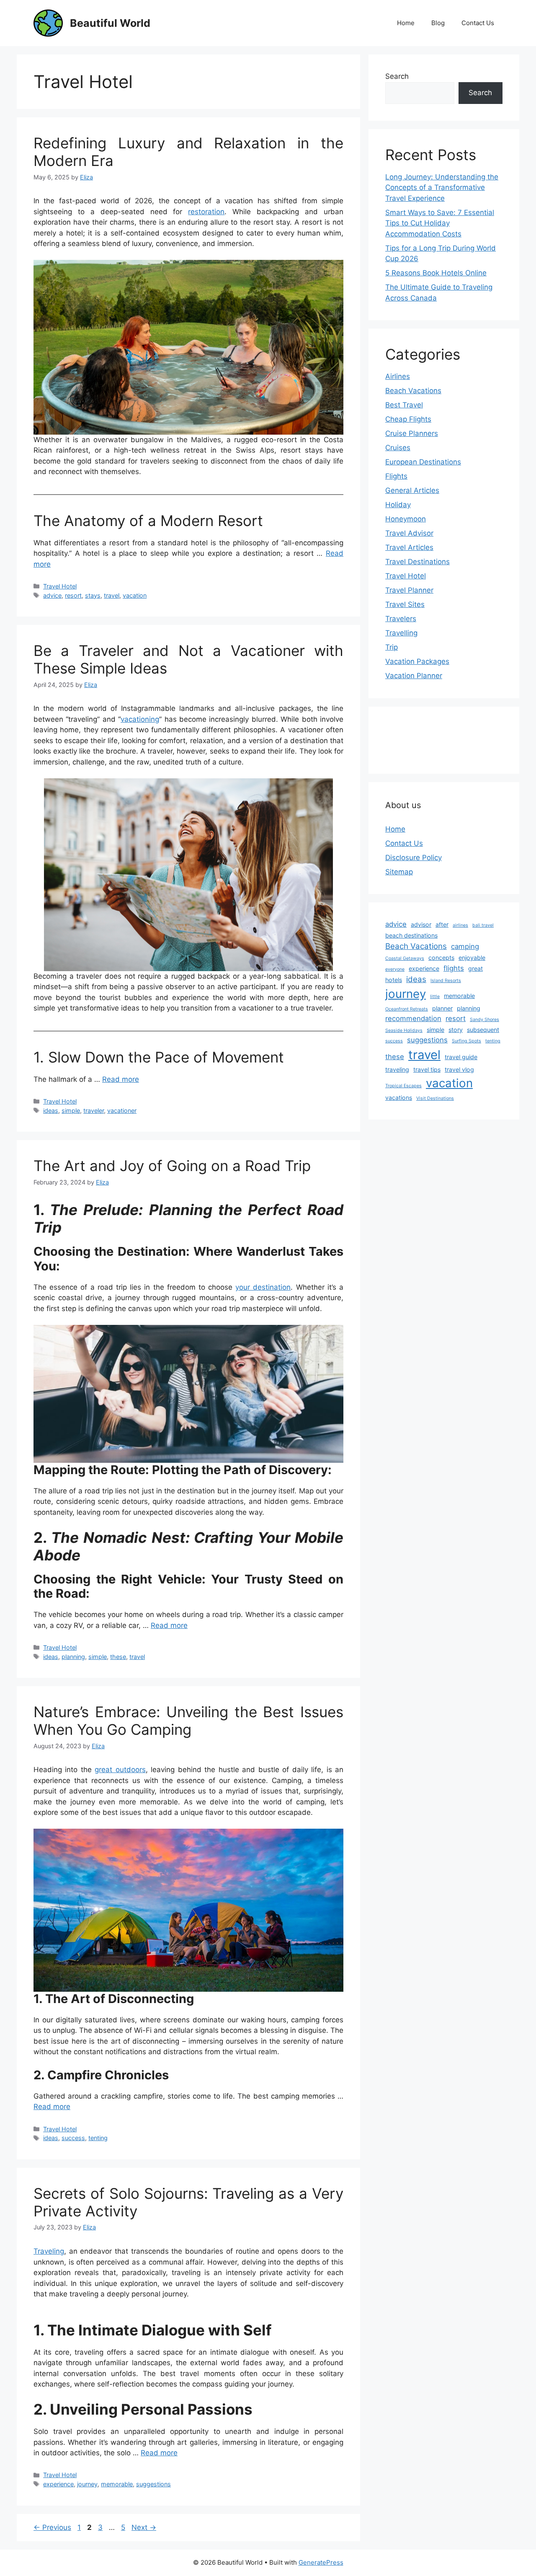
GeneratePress (321, 2562)
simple (71, 1110)
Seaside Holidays (404, 1030)
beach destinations (411, 935)
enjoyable (472, 958)
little (435, 996)
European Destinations (423, 462)
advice (52, 595)
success (73, 2138)
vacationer (122, 1110)
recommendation (413, 1018)
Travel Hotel (60, 586)
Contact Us (478, 23)
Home (406, 23)
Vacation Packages (417, 661)
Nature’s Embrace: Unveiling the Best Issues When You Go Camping (188, 1721)
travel (112, 595)
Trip (392, 647)
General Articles (412, 490)
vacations (399, 1098)
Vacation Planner (414, 676)
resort (73, 595)
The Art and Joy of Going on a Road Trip (172, 1166)
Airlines (398, 376)
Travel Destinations (417, 562)
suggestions (153, 2484)
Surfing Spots (466, 1041)
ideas (51, 1110)
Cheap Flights (408, 419)
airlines (460, 925)
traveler (94, 1110)
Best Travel (404, 405)
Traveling (49, 2251)
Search (397, 76)
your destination (263, 1287)
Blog (438, 23)
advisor (421, 924)
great (475, 968)
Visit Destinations (435, 1098)
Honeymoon (406, 519)
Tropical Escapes (403, 1086)
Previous (52, 2527)
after (442, 924)
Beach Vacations (413, 391)
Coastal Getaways (405, 958)
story (456, 1030)
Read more (121, 1079)
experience (58, 2484)
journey (87, 2484)
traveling (397, 1069)
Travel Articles (409, 547)
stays (93, 595)
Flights (396, 476)
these (118, 1657)
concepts (441, 958)
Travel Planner (409, 590)
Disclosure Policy (414, 858)
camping (465, 946)
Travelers (401, 619)
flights (454, 968)
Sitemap (399, 872)
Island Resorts (446, 981)
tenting (98, 2138)
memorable (117, 2484)
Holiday (398, 505)
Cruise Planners (412, 433)
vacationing (140, 719)
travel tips (427, 1069)
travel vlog (459, 1069)
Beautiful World (110, 23)
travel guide (461, 1057)
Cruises (398, 448)
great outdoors (120, 1770)
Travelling (401, 633)
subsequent (483, 1030)
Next (144, 2527)
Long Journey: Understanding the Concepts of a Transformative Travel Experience (442, 188)
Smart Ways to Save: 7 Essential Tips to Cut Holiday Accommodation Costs (440, 223)
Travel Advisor (409, 533)
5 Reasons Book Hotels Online (436, 273)
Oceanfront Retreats (407, 1009)
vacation (135, 595)
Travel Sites (405, 604)
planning (73, 1657)
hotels (394, 980)
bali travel (483, 925)
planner (442, 1008)
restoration (206, 212)
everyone (395, 969)
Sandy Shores (484, 1020)
